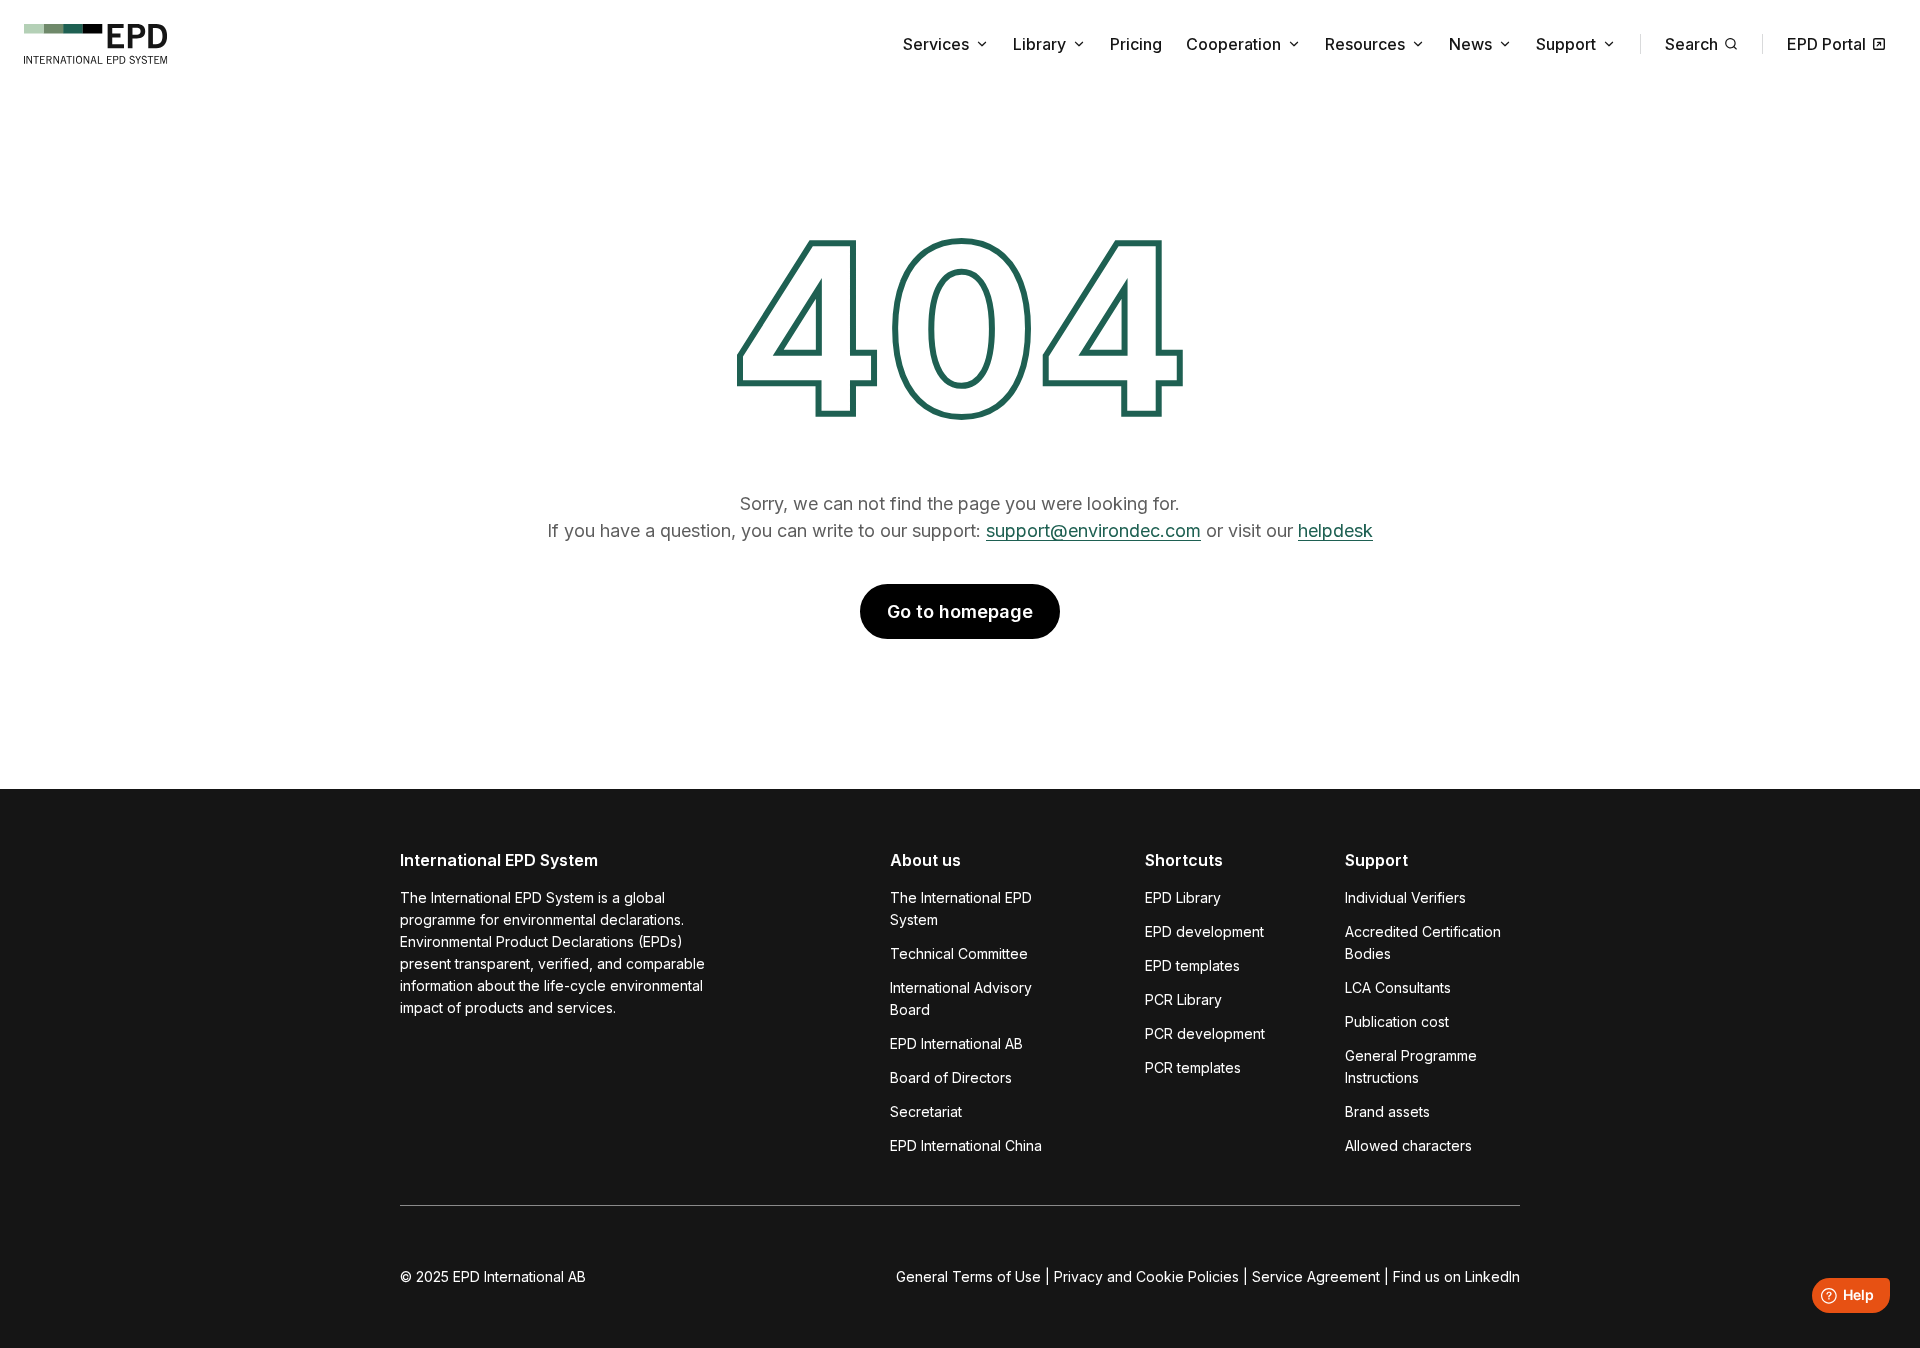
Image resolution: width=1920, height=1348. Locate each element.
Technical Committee (959, 953)
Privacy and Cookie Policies (1146, 1276)
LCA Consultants (1398, 987)
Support (1566, 44)
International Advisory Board (961, 998)
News (1470, 44)
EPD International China (966, 1145)
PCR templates (1193, 1067)
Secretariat (926, 1111)
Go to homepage (960, 611)
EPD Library (1183, 897)
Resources (1365, 44)
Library (1039, 44)
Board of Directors (951, 1077)
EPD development (1204, 931)
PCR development (1205, 1033)
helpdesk (1335, 530)
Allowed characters (1408, 1145)
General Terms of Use (968, 1276)
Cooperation (1233, 44)
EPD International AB (956, 1043)
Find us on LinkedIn (1456, 1276)
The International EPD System (961, 908)
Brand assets (1387, 1111)
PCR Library (1183, 999)
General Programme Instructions (1411, 1066)
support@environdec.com (1093, 530)
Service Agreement (1316, 1276)
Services (936, 44)
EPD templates (1192, 965)
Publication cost (1397, 1021)
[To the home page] (96, 44)
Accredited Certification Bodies (1423, 942)
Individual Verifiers (1405, 897)
